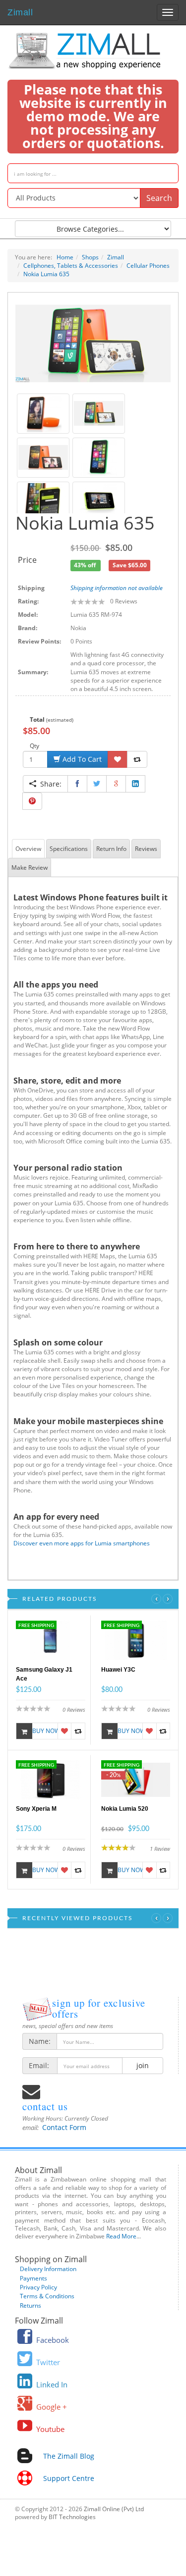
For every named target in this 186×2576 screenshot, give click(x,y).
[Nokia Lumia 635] (93, 343)
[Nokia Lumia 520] (136, 1779)
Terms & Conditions (47, 2296)
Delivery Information (48, 2269)
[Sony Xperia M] (50, 1779)
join (143, 2065)
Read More (121, 2236)
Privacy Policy (38, 2287)
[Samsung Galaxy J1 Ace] (50, 1640)
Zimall (20, 11)
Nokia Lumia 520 (125, 1809)
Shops (90, 257)
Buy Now (45, 1731)
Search (159, 198)
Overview (28, 849)
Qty (34, 746)
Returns (31, 2305)
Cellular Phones (148, 266)
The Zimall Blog (69, 2456)
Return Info (111, 849)
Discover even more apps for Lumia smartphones (82, 1543)
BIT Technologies (72, 2517)
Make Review (30, 867)
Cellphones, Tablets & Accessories (71, 266)
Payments (33, 2278)
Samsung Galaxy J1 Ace (44, 1674)
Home (65, 257)
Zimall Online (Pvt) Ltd (114, 2509)
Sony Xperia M (36, 1809)
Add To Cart (81, 759)
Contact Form (64, 2127)
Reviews (146, 849)
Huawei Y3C (118, 1670)
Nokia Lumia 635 (46, 274)
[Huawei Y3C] (136, 1640)
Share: (49, 784)
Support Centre (69, 2478)
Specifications (69, 849)
